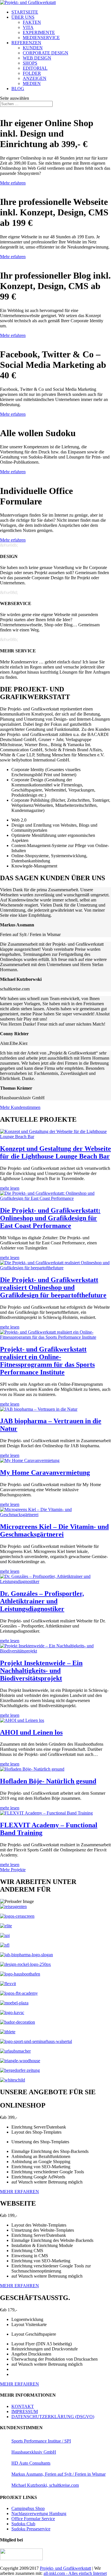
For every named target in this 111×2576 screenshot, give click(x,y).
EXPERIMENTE (39, 32)
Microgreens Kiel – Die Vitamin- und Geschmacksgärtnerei (54, 1530)
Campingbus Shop (28, 2508)
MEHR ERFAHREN (19, 2192)
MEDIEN (32, 83)
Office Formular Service (33, 2519)
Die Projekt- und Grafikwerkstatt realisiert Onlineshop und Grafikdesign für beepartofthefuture (53, 1287)
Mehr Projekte (13, 1870)
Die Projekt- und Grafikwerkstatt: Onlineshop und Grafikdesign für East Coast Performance (50, 1218)
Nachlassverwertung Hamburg (39, 2514)
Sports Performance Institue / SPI (41, 2441)
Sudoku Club (23, 2524)
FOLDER (32, 73)
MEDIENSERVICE (41, 38)
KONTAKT (23, 2406)
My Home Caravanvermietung (45, 1472)
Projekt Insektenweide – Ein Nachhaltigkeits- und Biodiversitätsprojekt (41, 1671)
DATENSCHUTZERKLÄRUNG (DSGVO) (53, 2417)
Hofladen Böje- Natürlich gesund (48, 1781)
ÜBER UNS (23, 17)
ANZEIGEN (35, 78)
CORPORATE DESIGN (46, 53)
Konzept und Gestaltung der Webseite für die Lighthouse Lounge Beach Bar (55, 1152)
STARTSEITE (25, 12)
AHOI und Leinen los (31, 1732)
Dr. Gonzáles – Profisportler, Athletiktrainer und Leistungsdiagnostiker (42, 1601)
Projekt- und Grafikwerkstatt (65, 2568)
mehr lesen (10, 1188)
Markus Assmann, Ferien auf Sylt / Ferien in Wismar (58, 2474)
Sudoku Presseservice (31, 2529)
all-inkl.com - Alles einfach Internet (75, 2573)
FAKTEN (32, 22)
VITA (28, 27)
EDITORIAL (35, 68)
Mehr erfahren (13, 183)
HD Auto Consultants (31, 2463)
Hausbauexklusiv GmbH (34, 2452)
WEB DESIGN (37, 58)
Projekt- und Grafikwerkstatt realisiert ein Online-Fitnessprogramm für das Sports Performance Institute (47, 1361)
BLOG (18, 89)
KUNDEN (33, 48)
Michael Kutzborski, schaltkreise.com (45, 2485)
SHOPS (30, 63)
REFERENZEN (26, 43)
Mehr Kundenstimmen (20, 1107)
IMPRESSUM (25, 2411)
